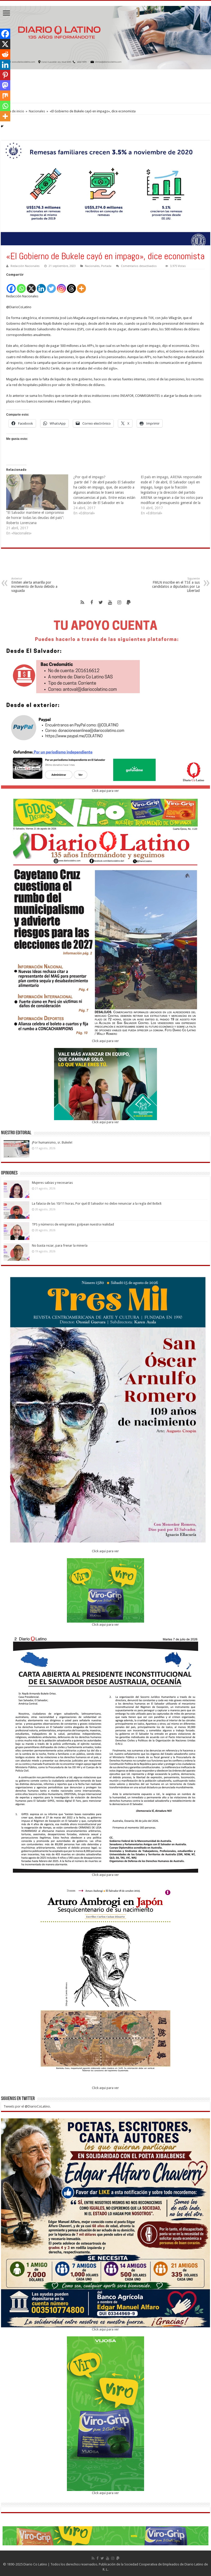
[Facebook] (11, 286)
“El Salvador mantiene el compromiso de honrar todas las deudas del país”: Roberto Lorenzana (35, 518)
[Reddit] (5, 54)
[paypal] (129, 602)
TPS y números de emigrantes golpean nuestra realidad (73, 1224)
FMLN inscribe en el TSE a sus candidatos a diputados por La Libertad (176, 585)
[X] (31, 286)
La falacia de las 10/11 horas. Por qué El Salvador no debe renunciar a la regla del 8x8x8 (97, 1203)
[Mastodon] (5, 85)
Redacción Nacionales (25, 266)
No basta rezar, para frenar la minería (60, 1245)
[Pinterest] (5, 75)
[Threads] (71, 286)
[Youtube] (110, 602)
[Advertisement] (105, 86)
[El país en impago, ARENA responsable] (174, 495)
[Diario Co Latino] (105, 37)
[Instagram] (61, 286)
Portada (106, 266)
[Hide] (2, 126)
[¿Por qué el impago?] (107, 495)
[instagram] (119, 602)
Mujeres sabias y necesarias (52, 1183)
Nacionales (37, 111)
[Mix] (5, 96)
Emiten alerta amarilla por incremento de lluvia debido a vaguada (34, 585)
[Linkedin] (41, 286)
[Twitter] (51, 286)
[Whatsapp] (21, 286)
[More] (81, 286)
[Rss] (82, 602)
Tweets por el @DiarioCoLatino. (27, 2106)
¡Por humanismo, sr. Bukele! (52, 1142)
